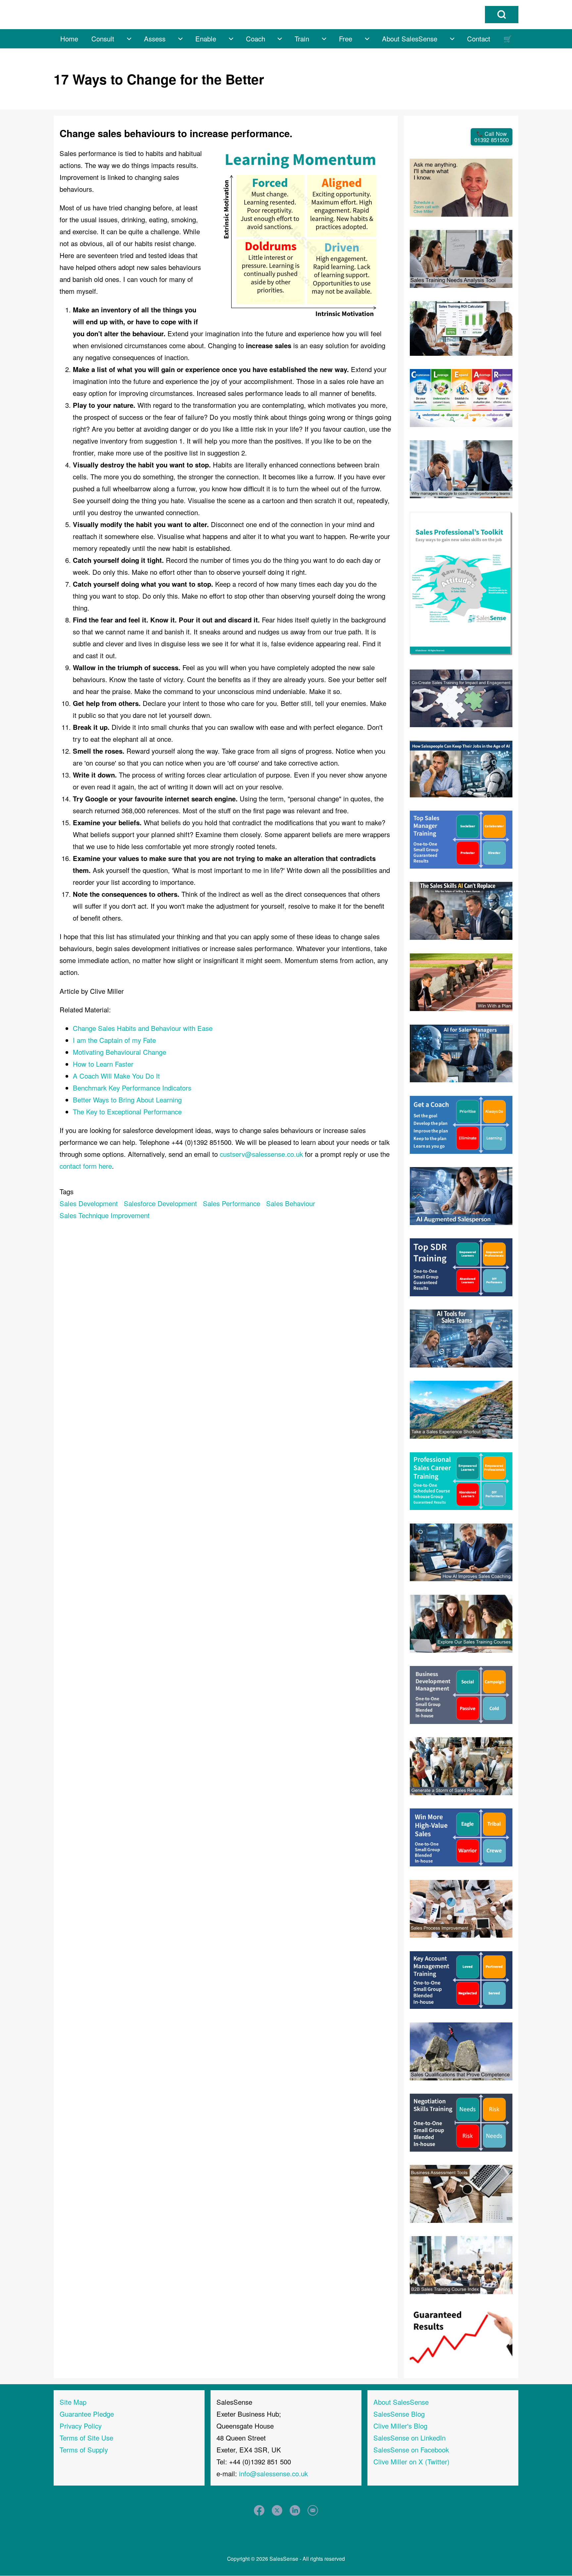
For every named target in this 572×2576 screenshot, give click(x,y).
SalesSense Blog (399, 2414)
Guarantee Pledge (87, 2414)
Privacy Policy (81, 2426)
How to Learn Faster (103, 1064)
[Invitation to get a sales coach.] (461, 1124)
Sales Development (89, 1203)
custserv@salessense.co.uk (261, 1154)
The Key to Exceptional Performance (127, 1112)
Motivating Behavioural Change (119, 1052)
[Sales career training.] (461, 1480)
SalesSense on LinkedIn (409, 2438)
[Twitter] (277, 2510)
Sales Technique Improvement (105, 1215)
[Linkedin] (295, 2510)
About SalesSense (401, 2402)
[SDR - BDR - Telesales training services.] (461, 1266)
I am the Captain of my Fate (114, 1040)
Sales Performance (232, 1203)
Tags (67, 1191)
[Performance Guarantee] (461, 2335)
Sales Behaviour (291, 1203)
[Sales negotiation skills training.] (461, 2122)
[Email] (313, 2510)
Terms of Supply (84, 2450)
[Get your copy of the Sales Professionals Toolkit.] (461, 583)
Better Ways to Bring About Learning (127, 1100)
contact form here (86, 1166)
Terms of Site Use (86, 2438)
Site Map (73, 2402)
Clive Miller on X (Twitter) (411, 2462)
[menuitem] (69, 39)
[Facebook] (259, 2510)
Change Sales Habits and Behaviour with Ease (143, 1028)
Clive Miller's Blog (400, 2426)
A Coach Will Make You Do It (116, 1076)
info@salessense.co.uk (273, 2473)
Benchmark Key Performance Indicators (132, 1088)
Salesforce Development (160, 1203)
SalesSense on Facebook (411, 2450)
